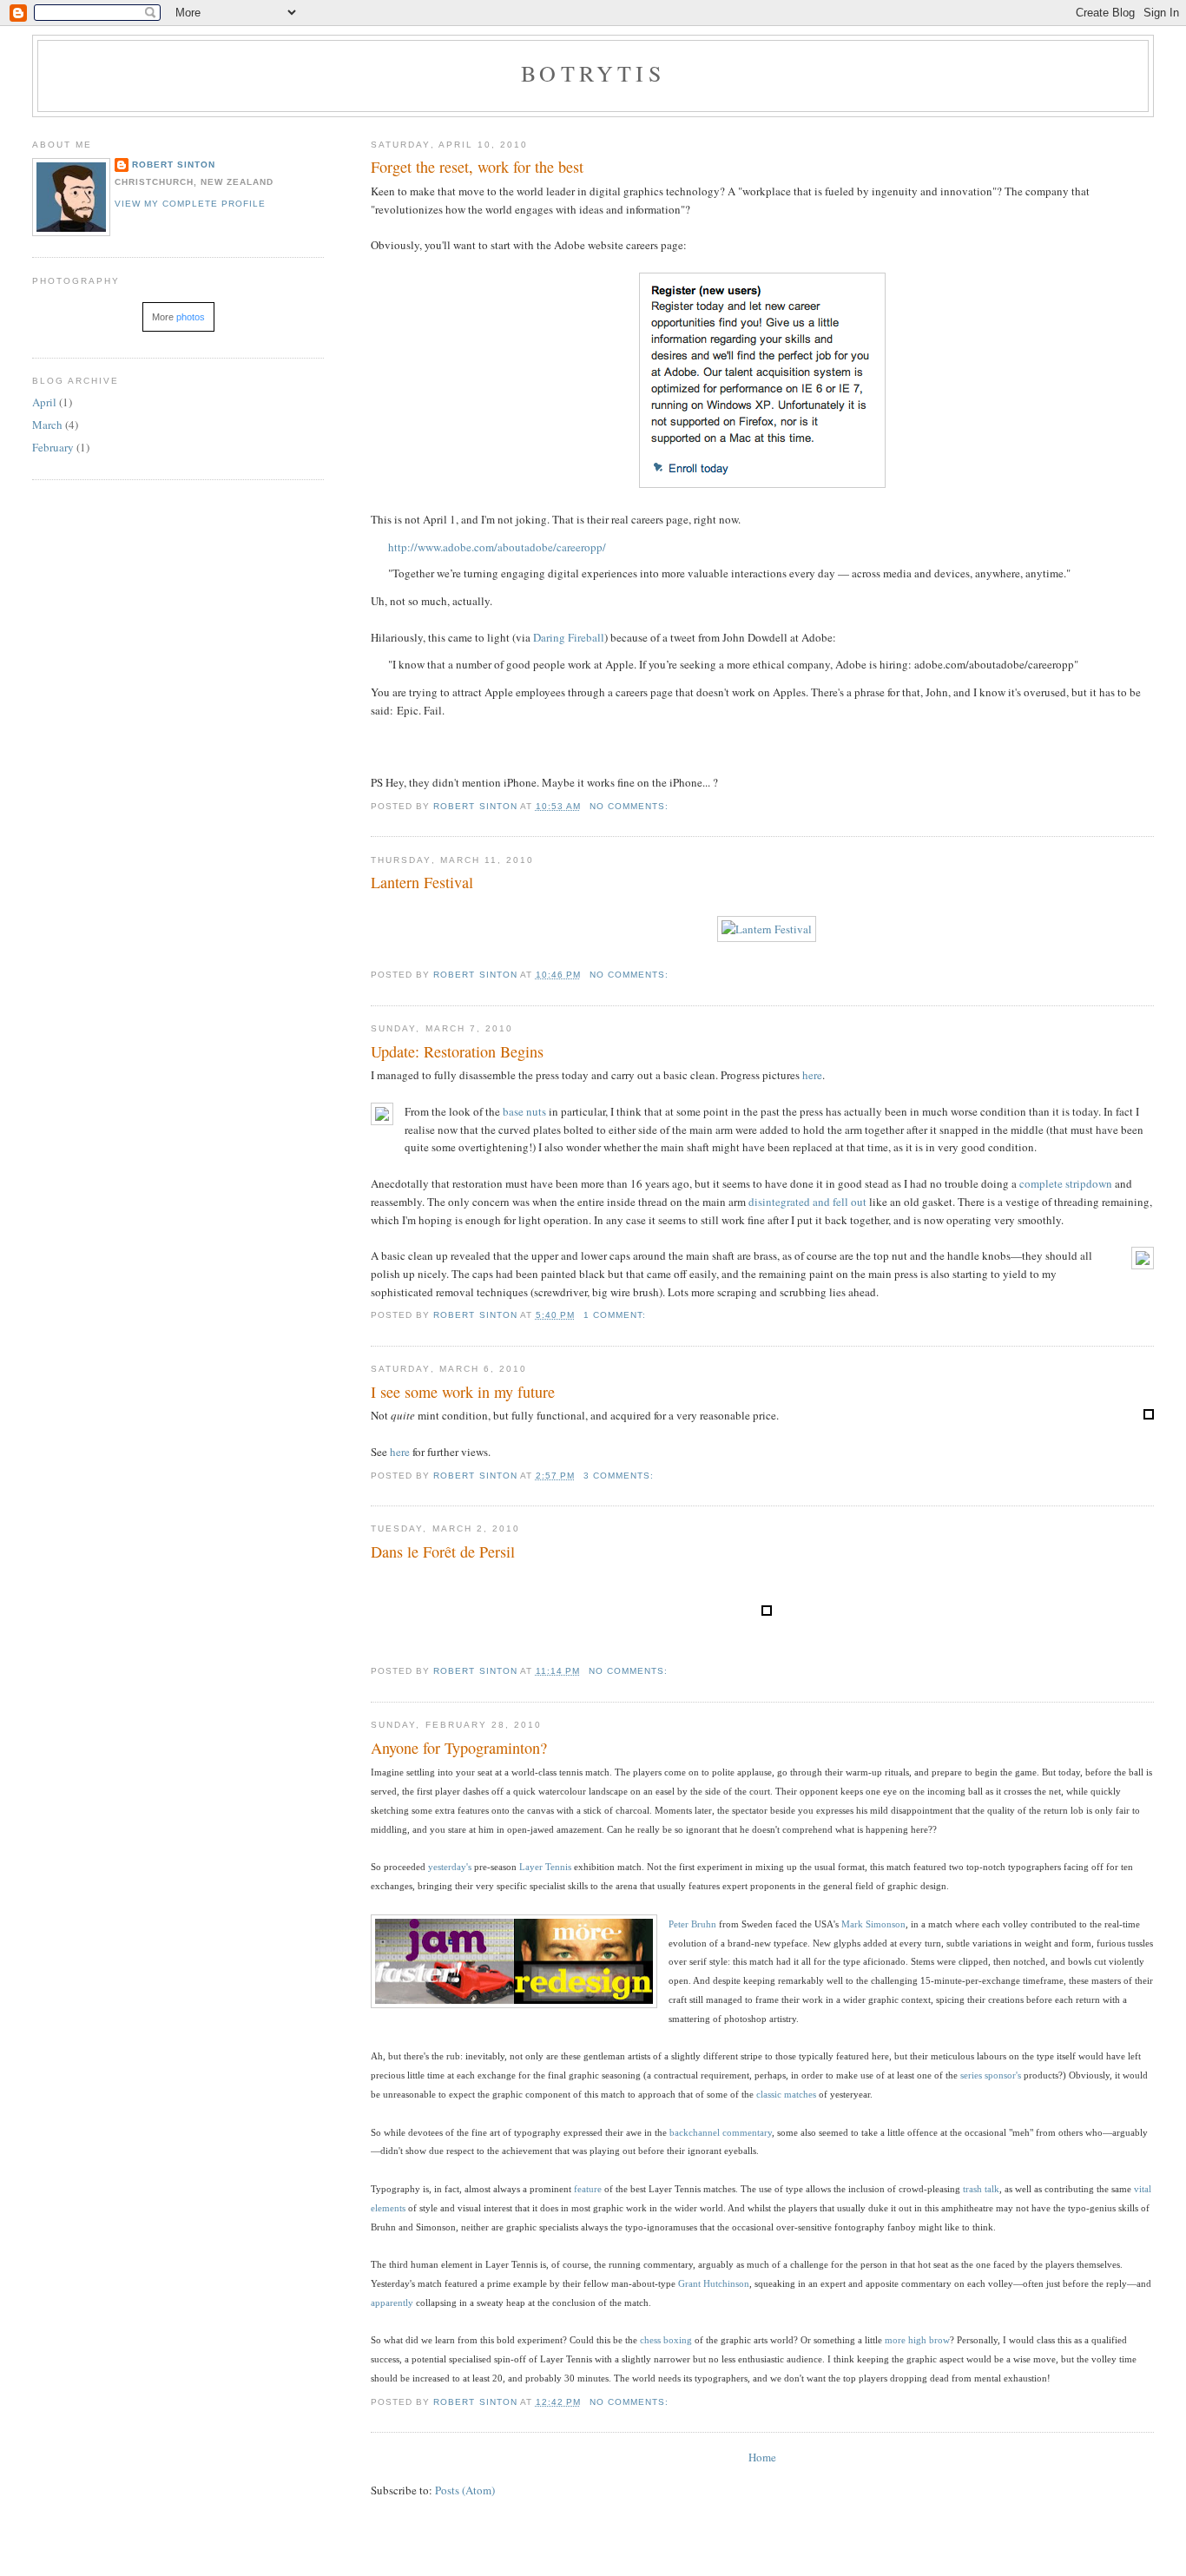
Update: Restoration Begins (457, 1051)
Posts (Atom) (465, 2490)
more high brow (917, 2340)
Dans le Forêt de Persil (443, 1552)
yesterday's (450, 1867)
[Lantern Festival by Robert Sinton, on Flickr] (767, 929)
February (53, 447)
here (400, 1452)
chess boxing (666, 2340)
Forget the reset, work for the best (477, 167)
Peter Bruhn (692, 1924)
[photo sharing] (1149, 1415)
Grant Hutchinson (714, 2283)
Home (762, 2457)
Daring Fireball (569, 637)
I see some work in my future (463, 1392)
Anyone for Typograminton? (459, 1748)
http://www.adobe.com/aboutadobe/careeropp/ (497, 547)
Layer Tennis (545, 1867)
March (47, 425)
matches (800, 2094)
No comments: (631, 806)
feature (588, 2189)
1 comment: (616, 1315)
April (44, 402)
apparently (392, 2303)
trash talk (981, 2189)
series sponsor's (991, 2075)
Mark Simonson (873, 1924)
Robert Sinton (174, 165)
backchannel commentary (721, 2132)
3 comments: (620, 1476)
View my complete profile (190, 204)
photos (191, 317)
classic (769, 2094)
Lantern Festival (422, 882)
